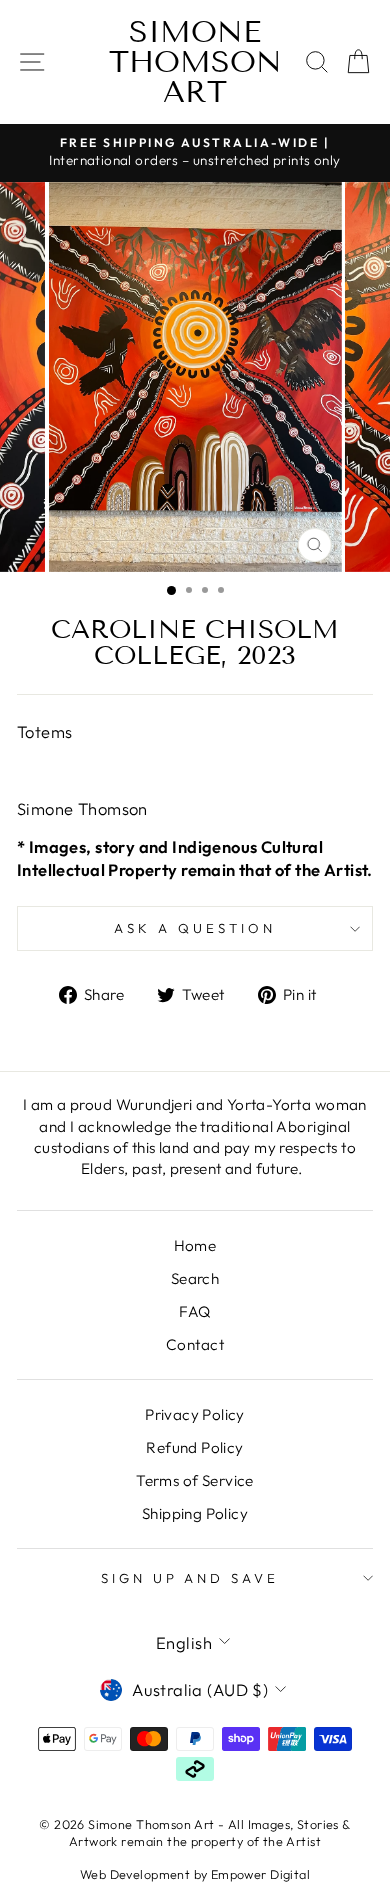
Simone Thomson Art (195, 62)
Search (195, 1278)
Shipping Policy (195, 1513)
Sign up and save (190, 1578)
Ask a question (195, 928)
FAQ (194, 1311)
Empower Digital (260, 1874)
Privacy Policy (195, 1414)
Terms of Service (195, 1480)
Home (195, 1245)
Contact (195, 1344)
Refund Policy (194, 1447)
